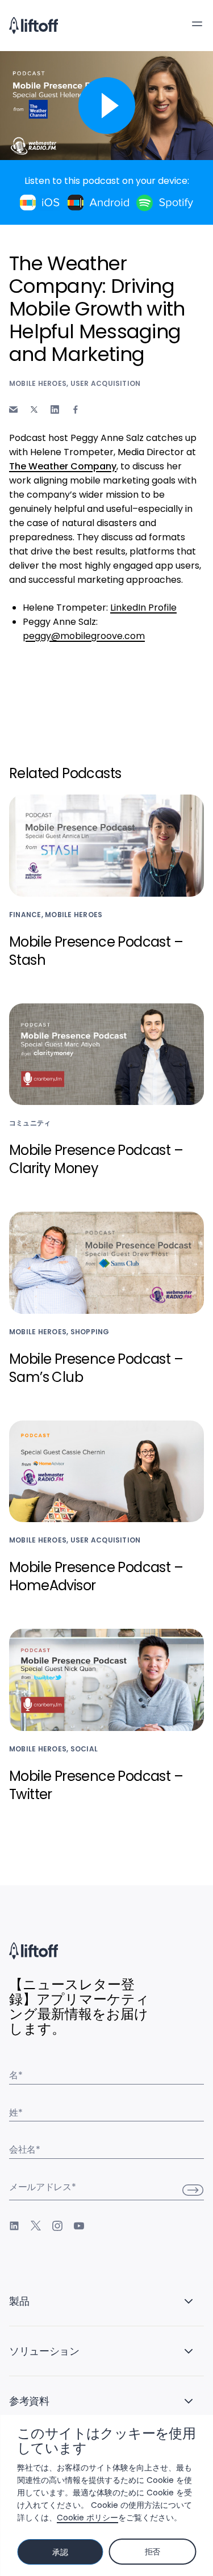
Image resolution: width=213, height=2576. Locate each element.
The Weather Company (63, 466)
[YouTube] (79, 2226)
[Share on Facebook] (76, 409)
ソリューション (44, 2351)
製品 (19, 2301)
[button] (197, 24)
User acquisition (106, 383)
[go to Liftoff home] (34, 26)
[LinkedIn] (14, 2226)
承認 (60, 2552)
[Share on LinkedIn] (55, 409)
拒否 (153, 2552)
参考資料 (29, 2401)
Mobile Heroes (38, 383)
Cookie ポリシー (87, 2518)
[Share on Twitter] (34, 410)
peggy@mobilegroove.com (84, 636)
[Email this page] (13, 409)
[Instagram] (57, 2226)
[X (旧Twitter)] (36, 2226)
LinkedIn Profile (143, 608)
